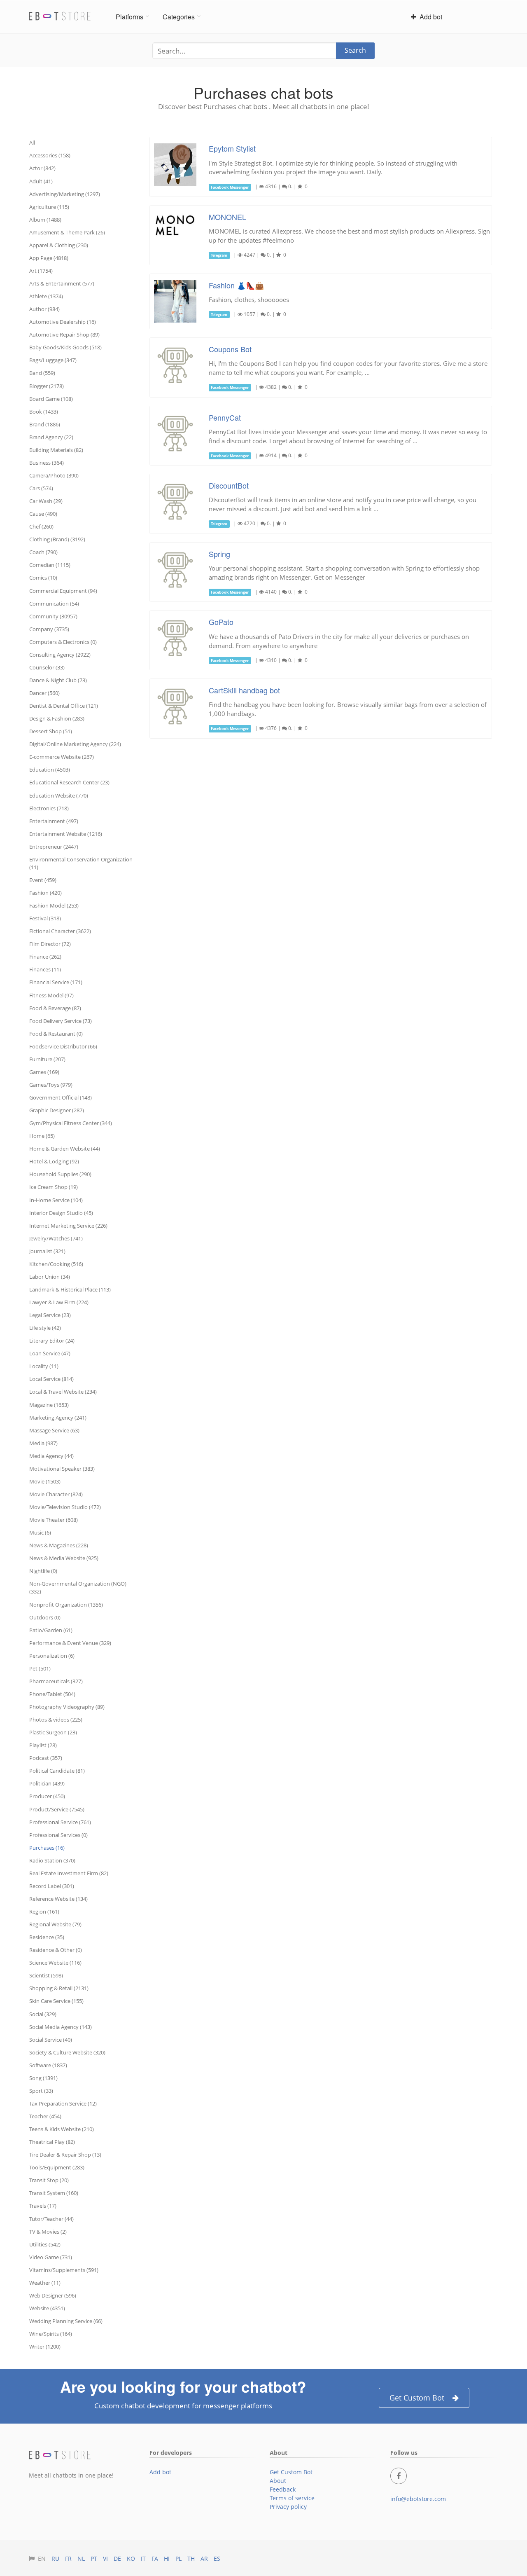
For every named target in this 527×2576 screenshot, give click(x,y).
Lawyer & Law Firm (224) (59, 1302)
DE (117, 2558)
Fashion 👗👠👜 (236, 285)
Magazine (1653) (49, 1405)
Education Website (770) (59, 795)
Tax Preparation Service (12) (63, 2103)
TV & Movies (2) (48, 2232)
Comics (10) (43, 578)
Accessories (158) (50, 155)
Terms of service (292, 2498)
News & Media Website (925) (64, 1558)
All (32, 143)
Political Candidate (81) (57, 1771)
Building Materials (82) (56, 450)
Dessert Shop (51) (51, 731)
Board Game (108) (51, 399)
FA (155, 2558)
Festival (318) (45, 918)
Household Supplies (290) (60, 1174)
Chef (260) (41, 526)
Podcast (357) (46, 1758)
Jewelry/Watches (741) (56, 1238)
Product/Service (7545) (57, 1809)
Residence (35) (47, 1937)
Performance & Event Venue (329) (70, 1643)
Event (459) (43, 880)
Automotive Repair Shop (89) (64, 335)
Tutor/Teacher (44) (51, 2219)
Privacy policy (288, 2507)
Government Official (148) (61, 1097)
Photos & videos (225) (56, 1720)
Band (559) (42, 373)
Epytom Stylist (232, 148)
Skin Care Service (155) (56, 2001)
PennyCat (225, 417)
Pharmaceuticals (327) (56, 1681)
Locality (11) (44, 1366)
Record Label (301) (52, 1886)
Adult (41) (41, 181)
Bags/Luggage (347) (53, 360)
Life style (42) (45, 1328)
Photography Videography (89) (67, 1707)
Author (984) (44, 309)
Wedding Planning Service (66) (66, 2321)
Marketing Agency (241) (58, 1418)
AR (204, 2558)
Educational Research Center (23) (69, 782)
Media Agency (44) (51, 1456)
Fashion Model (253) (54, 905)
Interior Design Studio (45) (61, 1213)
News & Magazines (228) (59, 1545)
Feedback (283, 2489)
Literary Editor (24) (52, 1341)
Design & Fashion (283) (57, 718)
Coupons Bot (230, 349)
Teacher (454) (45, 2116)
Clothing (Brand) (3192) (57, 539)
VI (105, 2558)
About (278, 2481)
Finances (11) (45, 969)
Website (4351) (47, 2308)
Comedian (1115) (50, 565)
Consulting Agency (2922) (60, 655)
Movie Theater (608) (54, 1520)
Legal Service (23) (50, 1315)
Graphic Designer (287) (57, 1110)
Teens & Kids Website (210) (62, 2129)
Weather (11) (45, 2283)
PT (94, 2558)
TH (191, 2558)
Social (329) (43, 2014)
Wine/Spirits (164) (51, 2334)
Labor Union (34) (50, 1277)
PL (178, 2558)
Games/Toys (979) (51, 1085)
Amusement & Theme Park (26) (67, 232)
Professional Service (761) (60, 1822)
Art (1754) (41, 271)
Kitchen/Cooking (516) (56, 1264)
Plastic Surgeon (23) (53, 1732)
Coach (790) (43, 552)
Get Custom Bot (417, 2398)
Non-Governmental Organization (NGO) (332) (78, 1587)
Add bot (429, 17)
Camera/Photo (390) (54, 475)
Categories (179, 17)
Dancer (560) (44, 693)
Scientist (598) (46, 1975)
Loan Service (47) (50, 1353)
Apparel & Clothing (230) (59, 245)
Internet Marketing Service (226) (68, 1226)
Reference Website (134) (58, 1899)
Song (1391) (43, 2078)
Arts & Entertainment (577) (62, 283)
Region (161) (44, 1912)
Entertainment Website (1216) (66, 834)
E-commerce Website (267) (62, 757)
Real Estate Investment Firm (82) (69, 1873)
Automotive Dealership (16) (63, 322)
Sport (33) (41, 2091)
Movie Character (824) (56, 1494)
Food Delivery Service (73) (61, 1021)
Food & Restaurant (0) (56, 1034)
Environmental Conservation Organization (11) (81, 863)
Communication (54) (54, 604)
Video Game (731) (51, 2257)
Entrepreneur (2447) (54, 847)
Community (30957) (53, 616)
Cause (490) (43, 514)
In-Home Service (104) (56, 1200)
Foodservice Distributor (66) (63, 1046)
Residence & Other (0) (56, 1950)
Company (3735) (49, 629)
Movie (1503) (45, 1481)
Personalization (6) (52, 1656)
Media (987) (43, 1443)
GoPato (221, 622)
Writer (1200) (45, 2347)
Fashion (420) (45, 893)
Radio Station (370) (52, 1860)
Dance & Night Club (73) (58, 680)
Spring (219, 554)
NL (81, 2558)
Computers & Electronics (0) (63, 642)
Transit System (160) (54, 2193)
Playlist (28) (43, 1745)
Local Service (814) (51, 1379)
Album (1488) (45, 220)
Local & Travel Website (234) (63, 1392)
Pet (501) (40, 1668)
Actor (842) (42, 168)
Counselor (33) (47, 667)
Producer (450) (47, 1796)
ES (217, 2558)
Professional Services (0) (58, 1835)
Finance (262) (45, 957)
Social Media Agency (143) (61, 2027)
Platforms (129, 17)
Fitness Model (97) (51, 995)
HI (167, 2558)
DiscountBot (229, 485)
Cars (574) (41, 488)
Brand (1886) (45, 424)
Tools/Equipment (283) (57, 2167)
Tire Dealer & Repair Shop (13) (65, 2155)
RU (55, 2558)
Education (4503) (50, 770)
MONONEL (227, 217)
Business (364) (47, 463)
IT (143, 2558)
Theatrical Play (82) (52, 2142)
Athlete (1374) (46, 296)
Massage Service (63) (54, 1430)
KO (131, 2558)
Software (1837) (48, 2065)
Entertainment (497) (54, 821)
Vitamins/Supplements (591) (64, 2270)
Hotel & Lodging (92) (54, 1161)
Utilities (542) (45, 2244)
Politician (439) (47, 1783)
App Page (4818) (49, 258)
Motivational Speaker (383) (62, 1469)
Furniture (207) (47, 1059)
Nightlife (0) (43, 1571)
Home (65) (42, 1136)
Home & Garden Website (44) (65, 1149)
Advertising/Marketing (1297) (65, 194)
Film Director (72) (50, 944)
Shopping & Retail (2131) (59, 1988)
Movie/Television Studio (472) (65, 1507)
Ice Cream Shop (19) (54, 1187)
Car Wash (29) (46, 501)
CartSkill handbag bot (244, 690)
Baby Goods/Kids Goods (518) (65, 347)
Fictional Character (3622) (60, 931)
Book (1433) (44, 412)
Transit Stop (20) (49, 2180)
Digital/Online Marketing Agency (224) (75, 744)
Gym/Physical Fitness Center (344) (71, 1123)
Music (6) (40, 1532)
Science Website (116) (55, 1963)
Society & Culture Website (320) (67, 2052)
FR (68, 2558)
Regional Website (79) (55, 1924)
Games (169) (44, 1072)
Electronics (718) (49, 808)
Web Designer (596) (53, 2295)
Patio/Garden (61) (51, 1630)
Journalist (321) (47, 1251)
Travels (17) (43, 2206)
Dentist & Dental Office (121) (64, 706)
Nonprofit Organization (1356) (66, 1605)
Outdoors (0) (45, 1617)
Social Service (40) (51, 2040)
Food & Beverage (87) (55, 1008)
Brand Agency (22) (51, 437)
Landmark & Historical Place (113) (70, 1289)
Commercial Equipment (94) (63, 591)
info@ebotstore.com (418, 2499)
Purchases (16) (47, 1848)
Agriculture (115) (49, 207)
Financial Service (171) (56, 982)
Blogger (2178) (47, 386)
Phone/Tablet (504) (52, 1694)
